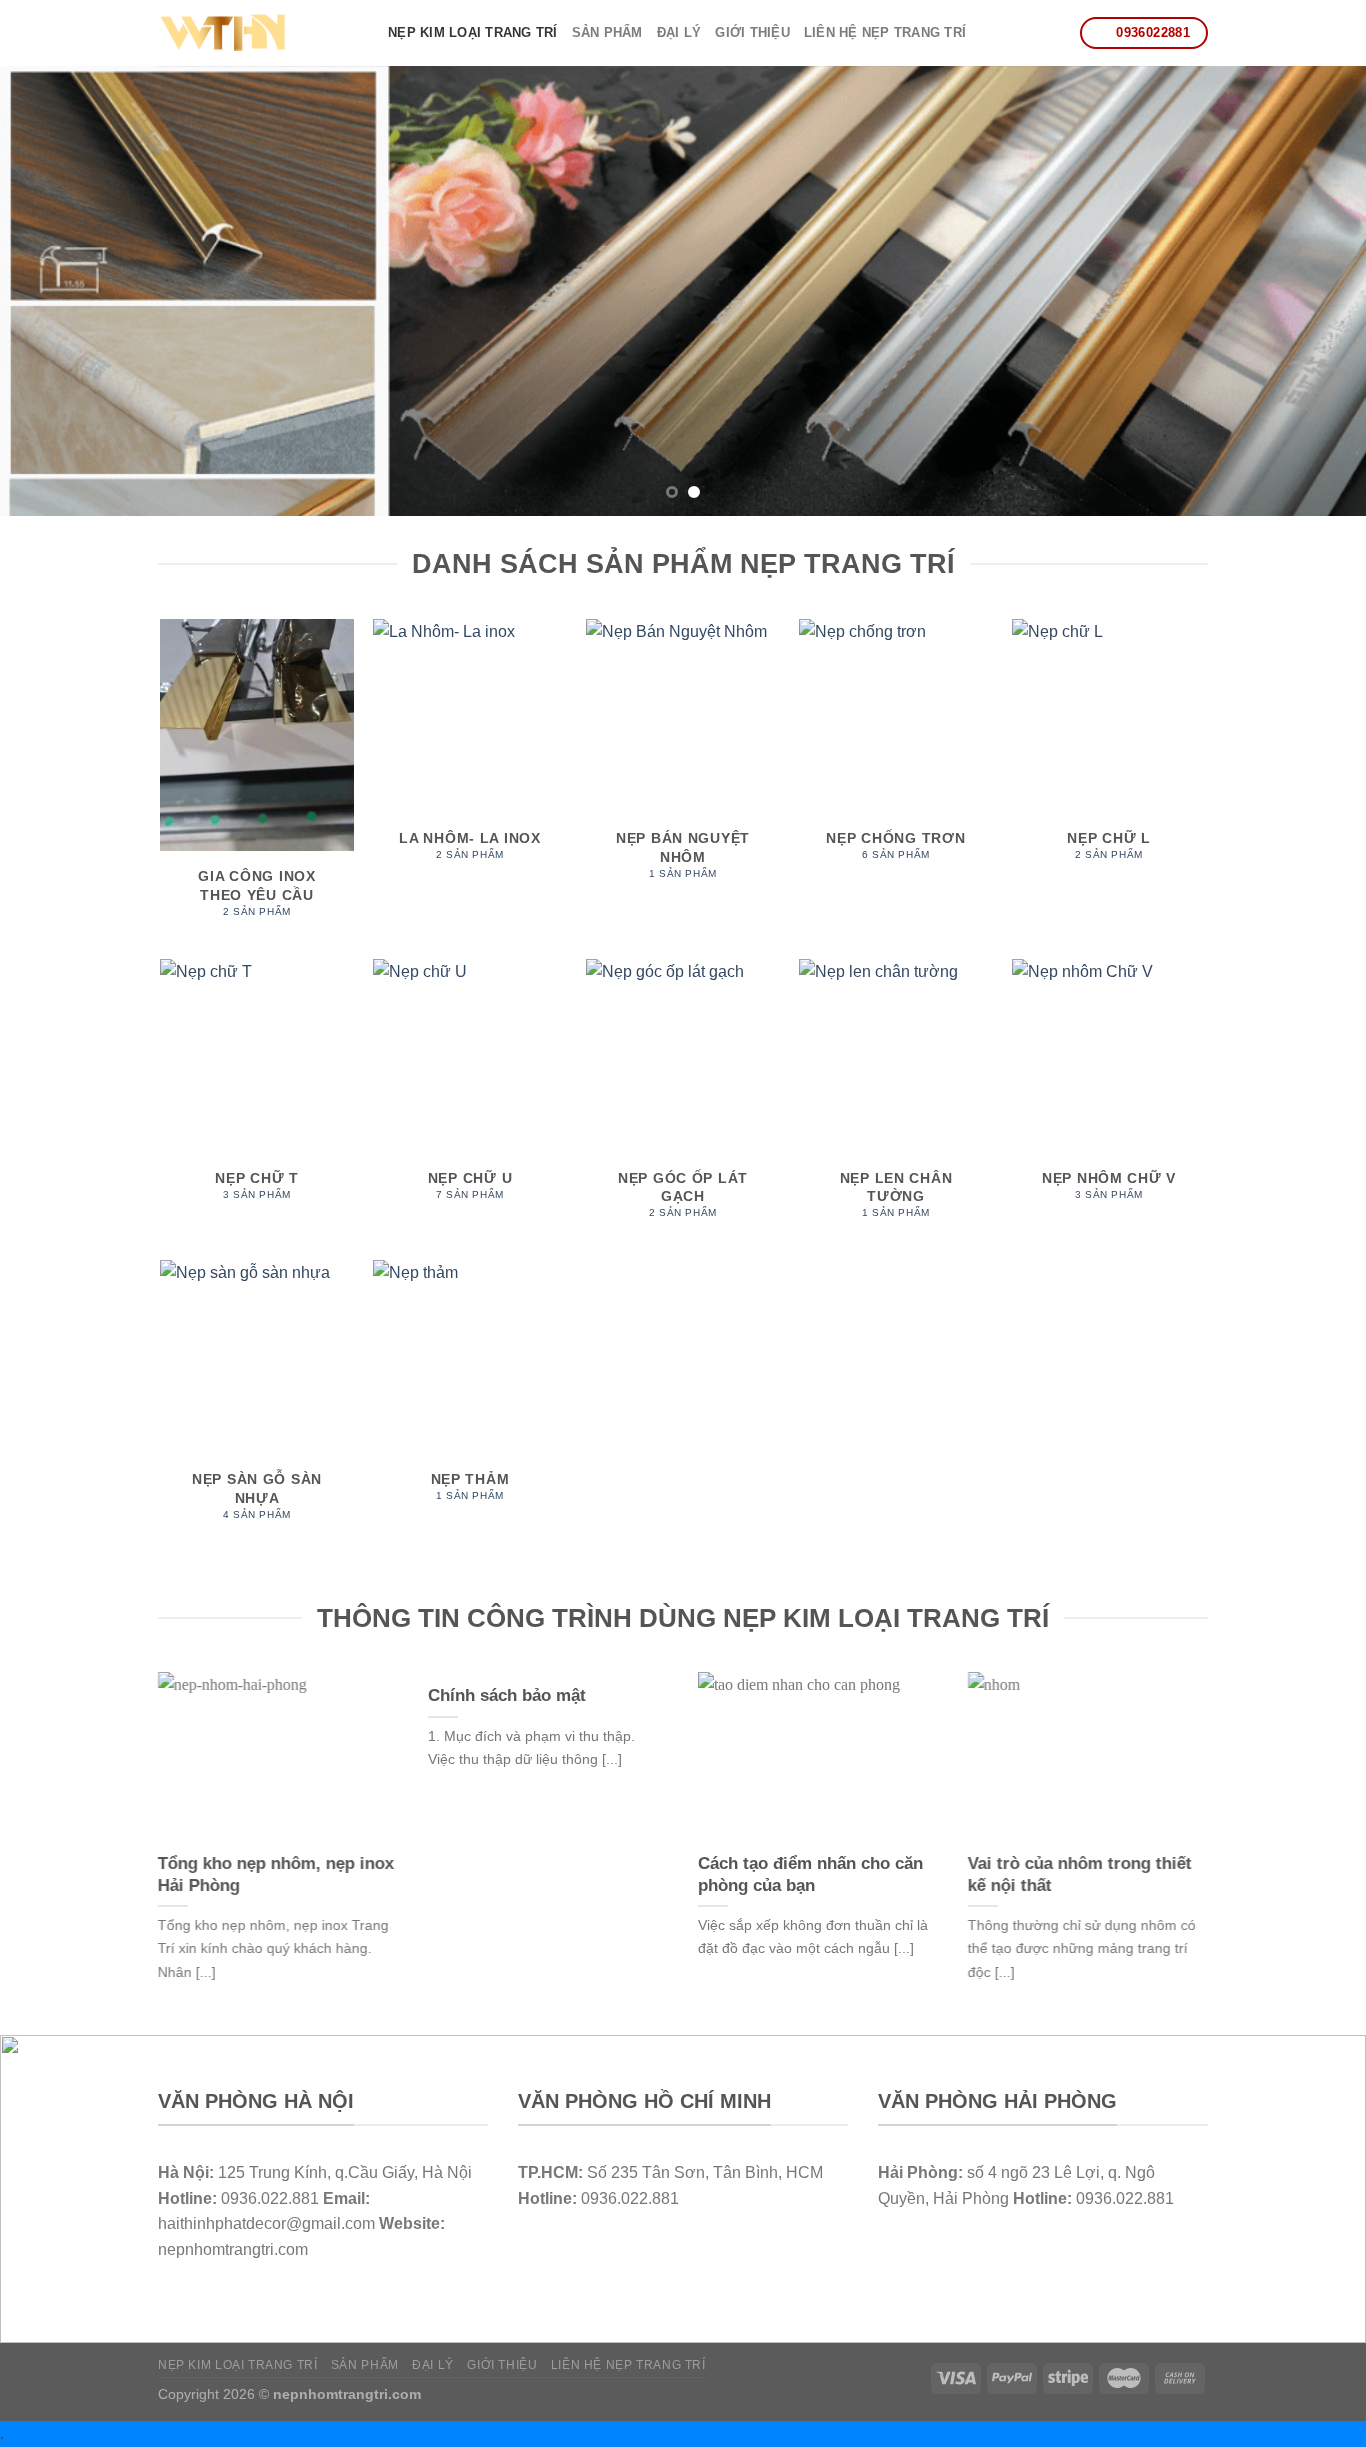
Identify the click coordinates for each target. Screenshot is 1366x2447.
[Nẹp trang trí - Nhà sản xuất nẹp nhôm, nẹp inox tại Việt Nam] (258, 33)
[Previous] (53, 291)
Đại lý (679, 32)
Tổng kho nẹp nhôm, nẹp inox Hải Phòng (276, 1874)
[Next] (1313, 291)
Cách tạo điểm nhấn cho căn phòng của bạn (810, 1874)
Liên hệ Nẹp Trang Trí (885, 32)
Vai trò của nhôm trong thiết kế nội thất (1080, 1874)
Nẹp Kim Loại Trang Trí (473, 32)
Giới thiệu (752, 32)
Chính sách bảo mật (507, 1695)
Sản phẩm (607, 32)
